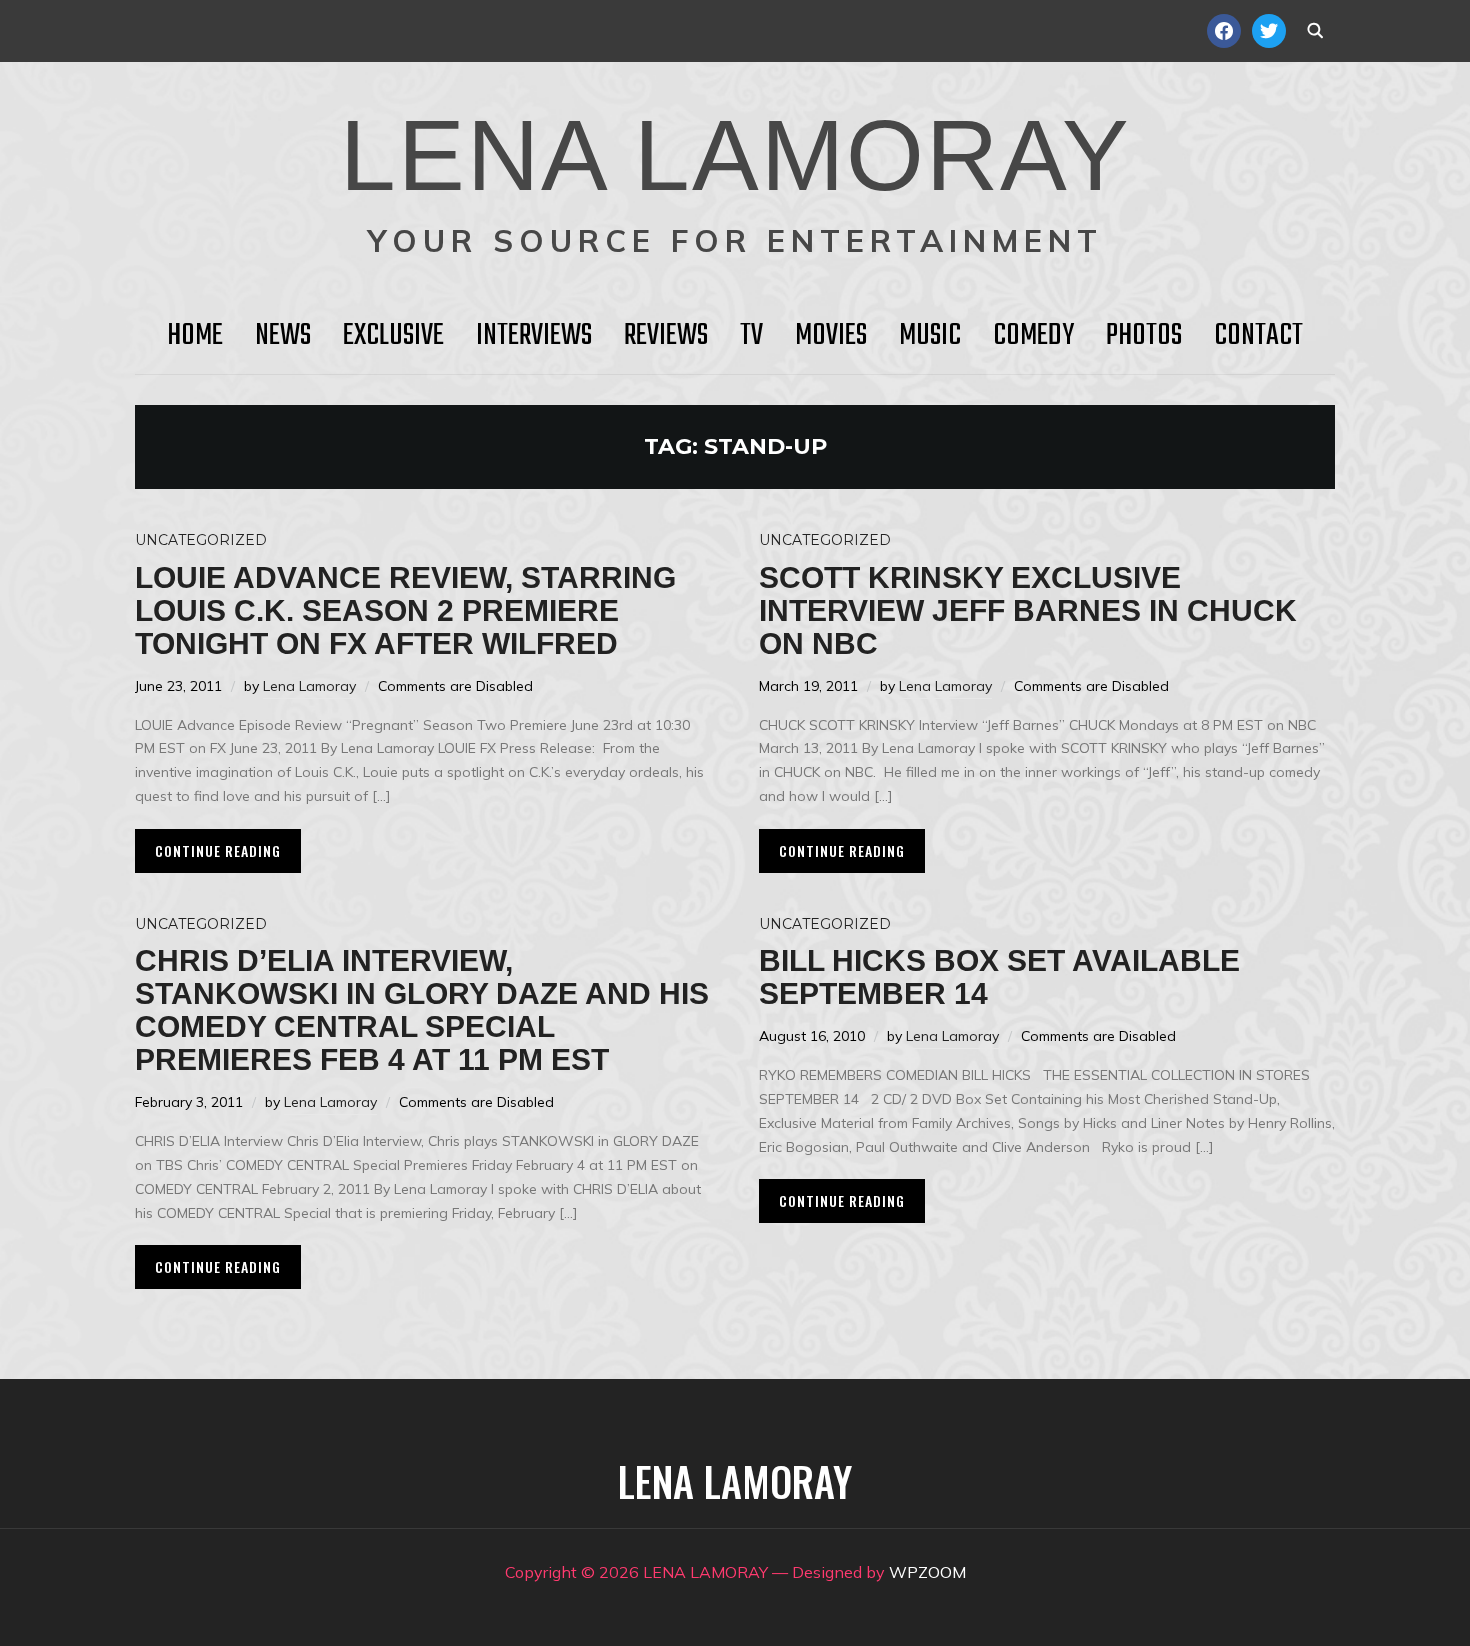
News (283, 336)
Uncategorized (201, 540)
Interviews (534, 336)
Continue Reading (218, 850)
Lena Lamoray (309, 686)
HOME (195, 336)
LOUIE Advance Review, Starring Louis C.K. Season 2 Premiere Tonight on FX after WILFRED (405, 610)
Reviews (666, 336)
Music (930, 336)
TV (751, 336)
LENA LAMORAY (735, 155)
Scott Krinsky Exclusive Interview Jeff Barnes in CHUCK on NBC (1028, 610)
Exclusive (393, 336)
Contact (1258, 336)
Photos (1144, 336)
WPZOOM (927, 1572)
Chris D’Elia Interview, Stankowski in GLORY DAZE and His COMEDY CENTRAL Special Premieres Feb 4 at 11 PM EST (422, 1010)
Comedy (1033, 336)
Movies (831, 336)
